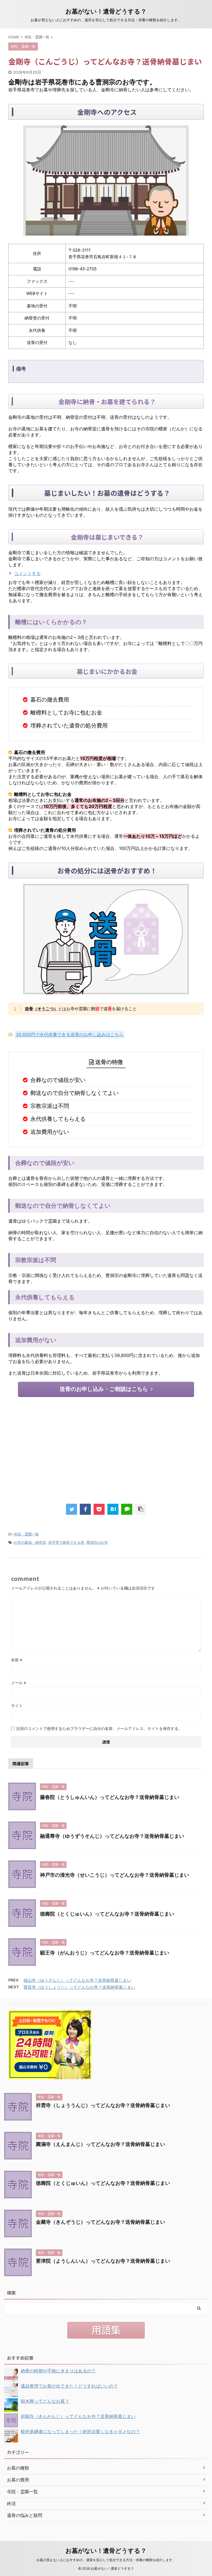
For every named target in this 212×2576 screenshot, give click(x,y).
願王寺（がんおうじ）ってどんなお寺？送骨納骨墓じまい (105, 1953)
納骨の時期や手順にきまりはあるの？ (58, 2371)
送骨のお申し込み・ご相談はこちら (104, 1389)
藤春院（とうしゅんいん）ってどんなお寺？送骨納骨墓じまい (110, 1797)
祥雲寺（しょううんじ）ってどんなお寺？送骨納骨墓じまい (103, 2105)
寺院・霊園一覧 (26, 1534)
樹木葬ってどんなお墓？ (45, 2401)
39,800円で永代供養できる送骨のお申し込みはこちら (70, 1034)
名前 (17, 1660)
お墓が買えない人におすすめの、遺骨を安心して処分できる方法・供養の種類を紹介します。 (106, 2560)
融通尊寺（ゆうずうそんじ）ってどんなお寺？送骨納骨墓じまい (112, 1836)
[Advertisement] (106, 1449)
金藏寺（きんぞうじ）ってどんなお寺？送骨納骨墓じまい (100, 2222)
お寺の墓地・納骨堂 (30, 1542)
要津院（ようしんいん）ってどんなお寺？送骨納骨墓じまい (103, 2261)
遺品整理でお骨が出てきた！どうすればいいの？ (69, 2386)
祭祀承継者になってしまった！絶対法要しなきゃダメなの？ (80, 2431)
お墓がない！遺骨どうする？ (106, 11)
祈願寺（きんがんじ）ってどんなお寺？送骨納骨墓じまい (78, 2416)
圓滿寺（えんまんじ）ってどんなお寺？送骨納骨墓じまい (100, 2144)
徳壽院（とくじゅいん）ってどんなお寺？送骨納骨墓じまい (107, 1914)
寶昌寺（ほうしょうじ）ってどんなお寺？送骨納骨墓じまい (79, 1987)
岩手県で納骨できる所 (66, 1542)
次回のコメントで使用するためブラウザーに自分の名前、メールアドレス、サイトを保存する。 (99, 1728)
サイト (17, 1706)
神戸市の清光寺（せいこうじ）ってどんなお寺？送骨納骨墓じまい (115, 1875)
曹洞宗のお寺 (97, 1542)
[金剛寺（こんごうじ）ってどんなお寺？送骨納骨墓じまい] (113, 1509)
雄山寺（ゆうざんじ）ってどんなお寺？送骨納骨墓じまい (77, 1980)
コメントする (27, 574)
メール (19, 1683)
